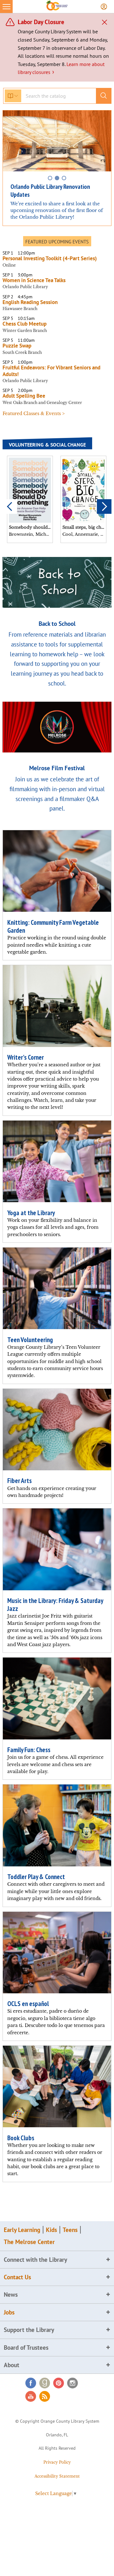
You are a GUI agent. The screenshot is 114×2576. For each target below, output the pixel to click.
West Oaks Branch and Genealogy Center (42, 403)
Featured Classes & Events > (34, 414)
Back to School (57, 623)
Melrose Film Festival (57, 768)
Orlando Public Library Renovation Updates (50, 191)
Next (104, 507)
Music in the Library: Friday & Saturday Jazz (55, 1605)
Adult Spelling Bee (24, 396)
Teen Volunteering (30, 1340)
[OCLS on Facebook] (31, 2383)
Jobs (9, 2312)
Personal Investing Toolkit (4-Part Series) (51, 258)
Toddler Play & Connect (36, 1877)
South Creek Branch (22, 352)
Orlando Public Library (25, 287)
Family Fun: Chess (29, 1750)
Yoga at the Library (31, 1213)
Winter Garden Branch (25, 331)
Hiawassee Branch (20, 309)
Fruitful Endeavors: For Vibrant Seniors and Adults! (51, 371)
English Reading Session (30, 302)
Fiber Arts (19, 1481)
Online (9, 265)
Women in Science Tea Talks (34, 280)
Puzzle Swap (17, 346)
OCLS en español (28, 2004)
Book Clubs (21, 2138)
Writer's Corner (25, 1057)
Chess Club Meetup (25, 324)
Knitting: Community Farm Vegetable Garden (53, 926)
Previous (10, 507)
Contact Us (17, 2277)
